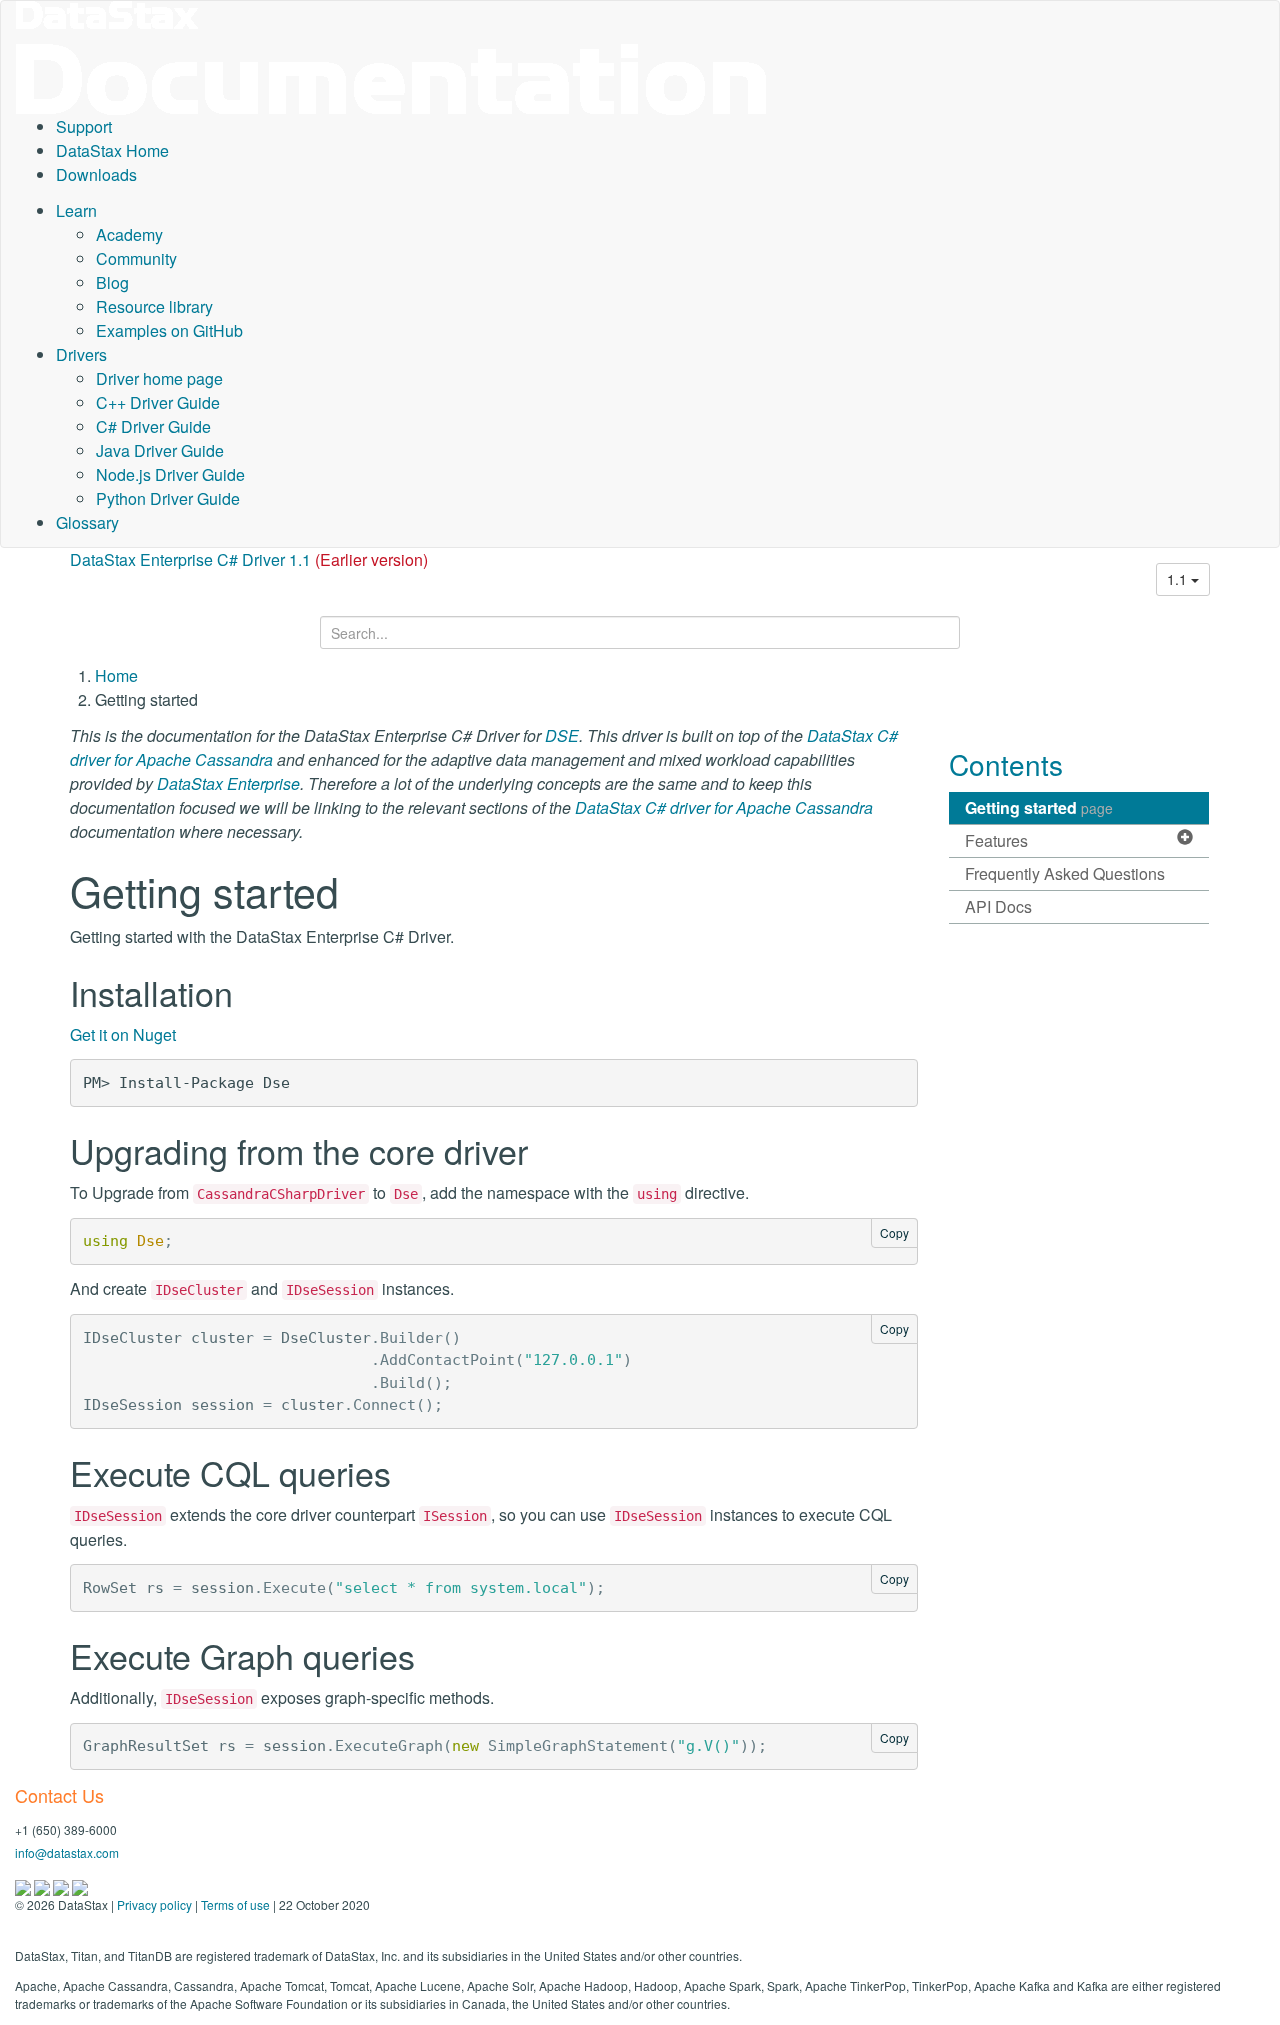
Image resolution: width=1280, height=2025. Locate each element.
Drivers (81, 354)
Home (116, 675)
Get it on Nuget (123, 1034)
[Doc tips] (43, 1885)
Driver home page (159, 378)
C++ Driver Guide (158, 402)
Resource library (154, 306)
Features (996, 840)
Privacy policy (154, 1904)
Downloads (96, 174)
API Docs (998, 906)
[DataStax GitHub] (80, 1885)
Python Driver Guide (168, 498)
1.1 (1179, 579)
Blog (112, 282)
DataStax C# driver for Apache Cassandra (724, 807)
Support (84, 126)
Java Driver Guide (160, 450)
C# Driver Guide (153, 426)
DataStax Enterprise (228, 783)
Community (136, 258)
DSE (562, 735)
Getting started (1039, 807)
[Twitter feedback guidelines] (62, 1885)
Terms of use (235, 1904)
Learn (76, 210)
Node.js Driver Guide (170, 474)
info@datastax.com (67, 1852)
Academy (129, 234)
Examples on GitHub (169, 330)
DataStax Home (112, 150)
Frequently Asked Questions (1065, 873)
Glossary (87, 522)
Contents (1006, 764)
